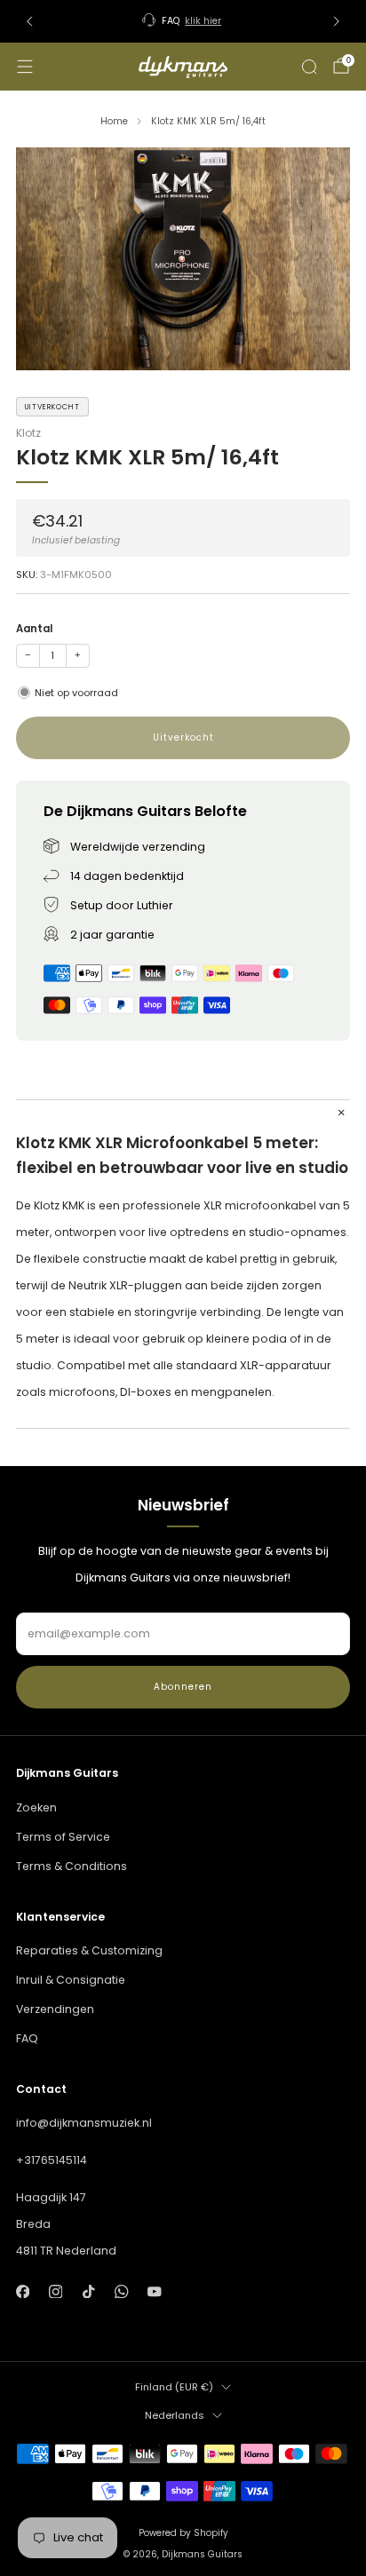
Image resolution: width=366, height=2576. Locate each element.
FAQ (27, 2038)
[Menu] (25, 67)
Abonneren (183, 1687)
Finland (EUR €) (174, 2387)
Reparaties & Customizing (89, 1950)
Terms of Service (63, 1837)
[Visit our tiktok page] (88, 2291)
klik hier (203, 21)
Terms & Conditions (72, 1866)
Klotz (28, 433)
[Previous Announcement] (29, 21)
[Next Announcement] (337, 21)
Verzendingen (55, 2009)
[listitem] (183, 21)
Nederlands (175, 2415)
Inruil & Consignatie (71, 1980)
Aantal (34, 629)
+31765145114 (52, 2160)
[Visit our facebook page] (23, 2291)
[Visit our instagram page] (56, 2291)
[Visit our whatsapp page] (121, 2291)
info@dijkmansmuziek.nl (84, 2123)
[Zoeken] (309, 67)
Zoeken (36, 1807)
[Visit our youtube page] (155, 2291)
